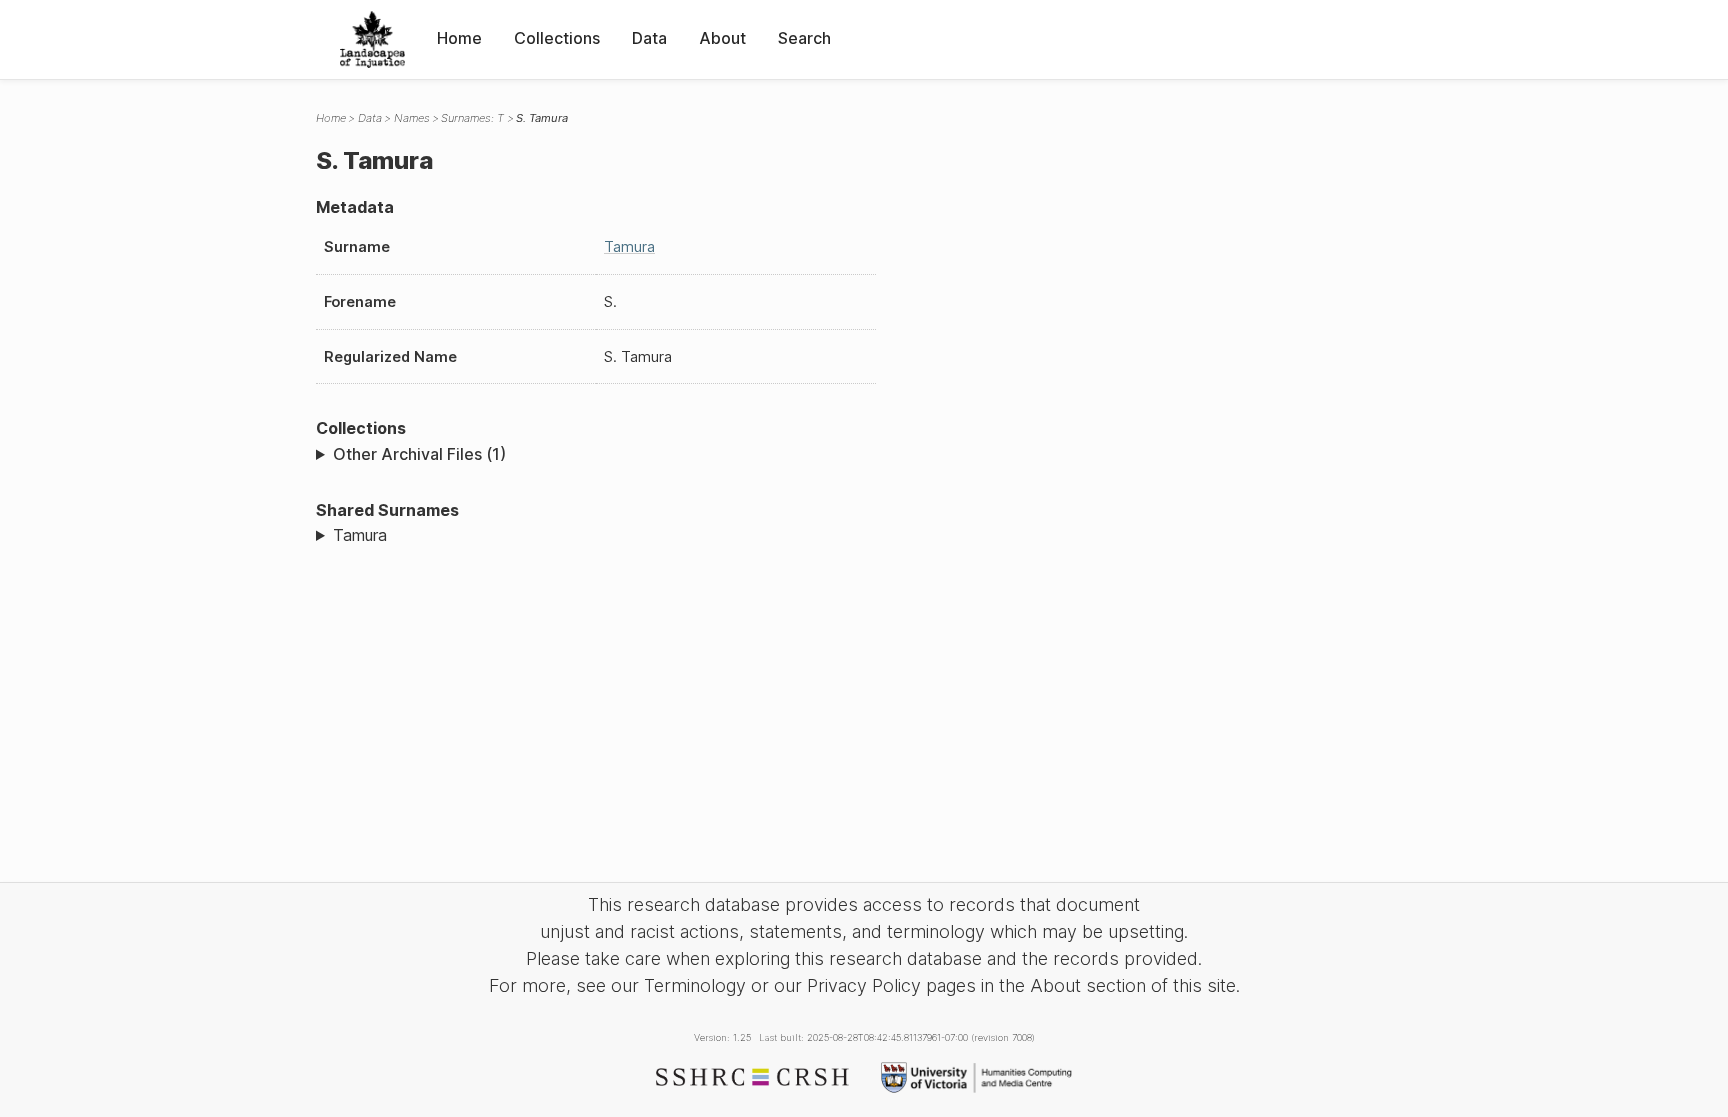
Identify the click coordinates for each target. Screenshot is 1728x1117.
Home (459, 38)
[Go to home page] (372, 39)
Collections (557, 38)
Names (412, 118)
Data (649, 38)
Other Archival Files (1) (419, 454)
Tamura (629, 246)
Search (804, 38)
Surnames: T (472, 118)
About (722, 38)
